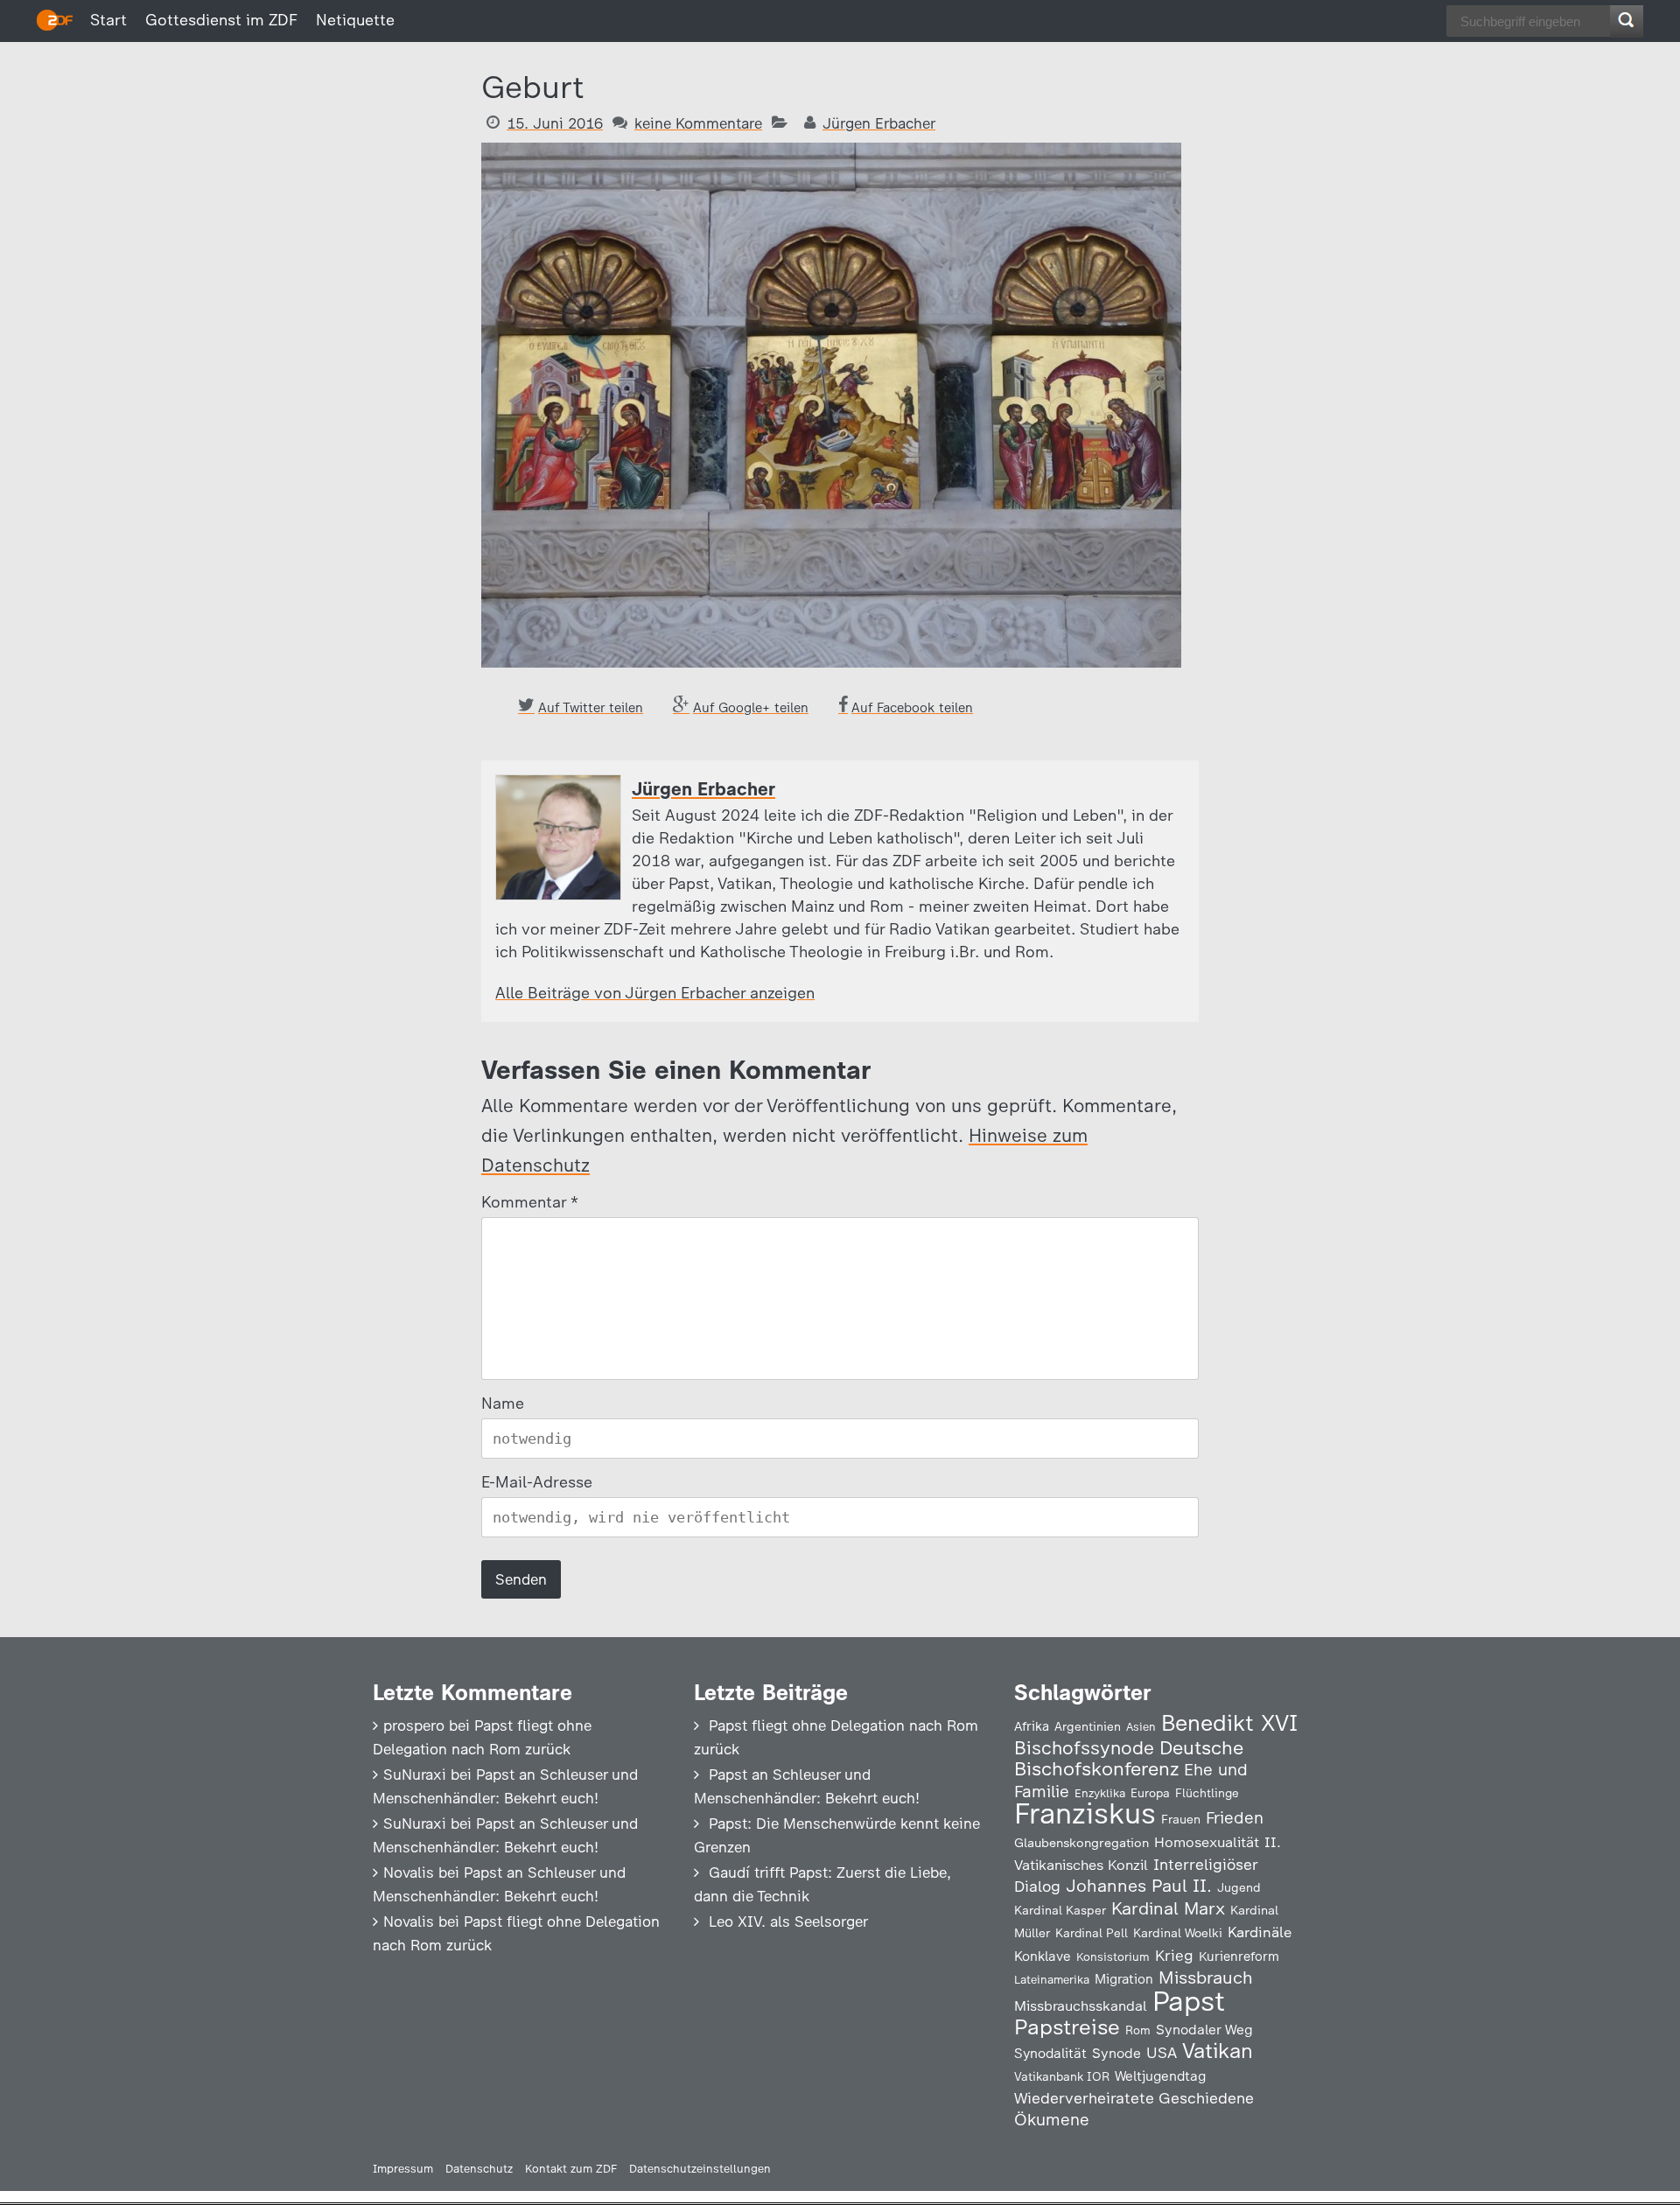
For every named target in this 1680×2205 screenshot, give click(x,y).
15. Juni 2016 (555, 123)
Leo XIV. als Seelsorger (788, 1921)
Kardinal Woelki (1178, 1933)
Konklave (1043, 1956)
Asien (1141, 1727)
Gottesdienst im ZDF (221, 20)
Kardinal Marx (1168, 1908)
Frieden (1235, 1818)
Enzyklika (1100, 1793)
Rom (1138, 2030)
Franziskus (1085, 1813)
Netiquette (355, 20)
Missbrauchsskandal (1081, 2006)
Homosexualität (1207, 1842)
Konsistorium (1113, 1956)
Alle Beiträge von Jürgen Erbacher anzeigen (655, 993)
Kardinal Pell (1092, 1933)
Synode (1116, 2053)
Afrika (1032, 1726)
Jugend (1239, 1887)
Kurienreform (1239, 1956)
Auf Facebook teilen (912, 708)
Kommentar (529, 1202)
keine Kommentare (698, 123)
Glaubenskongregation (1081, 1843)
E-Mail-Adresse (537, 1482)
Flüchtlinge (1207, 1793)
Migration (1124, 1979)
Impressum (403, 2169)
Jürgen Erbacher (879, 123)
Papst (1189, 2001)
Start (108, 20)
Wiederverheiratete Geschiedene (1134, 2098)
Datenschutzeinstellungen (700, 2169)
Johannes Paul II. (1139, 1886)
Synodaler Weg (1204, 2030)
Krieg (1174, 1956)
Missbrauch (1206, 1977)
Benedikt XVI (1229, 1723)
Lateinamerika (1052, 1980)
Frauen (1181, 1820)
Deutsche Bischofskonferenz (1129, 1758)
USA (1162, 2052)
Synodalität (1050, 2053)
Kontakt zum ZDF (571, 2169)
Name (503, 1403)
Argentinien (1088, 1726)
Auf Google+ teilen (751, 708)
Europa (1150, 1793)
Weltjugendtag (1160, 2076)
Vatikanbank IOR (1062, 2076)
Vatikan (1218, 2051)
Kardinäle (1260, 1932)
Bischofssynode (1084, 1748)
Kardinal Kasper (1060, 1910)
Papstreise (1067, 2027)
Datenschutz (479, 2169)
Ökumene (1052, 2120)
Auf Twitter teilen (591, 708)
